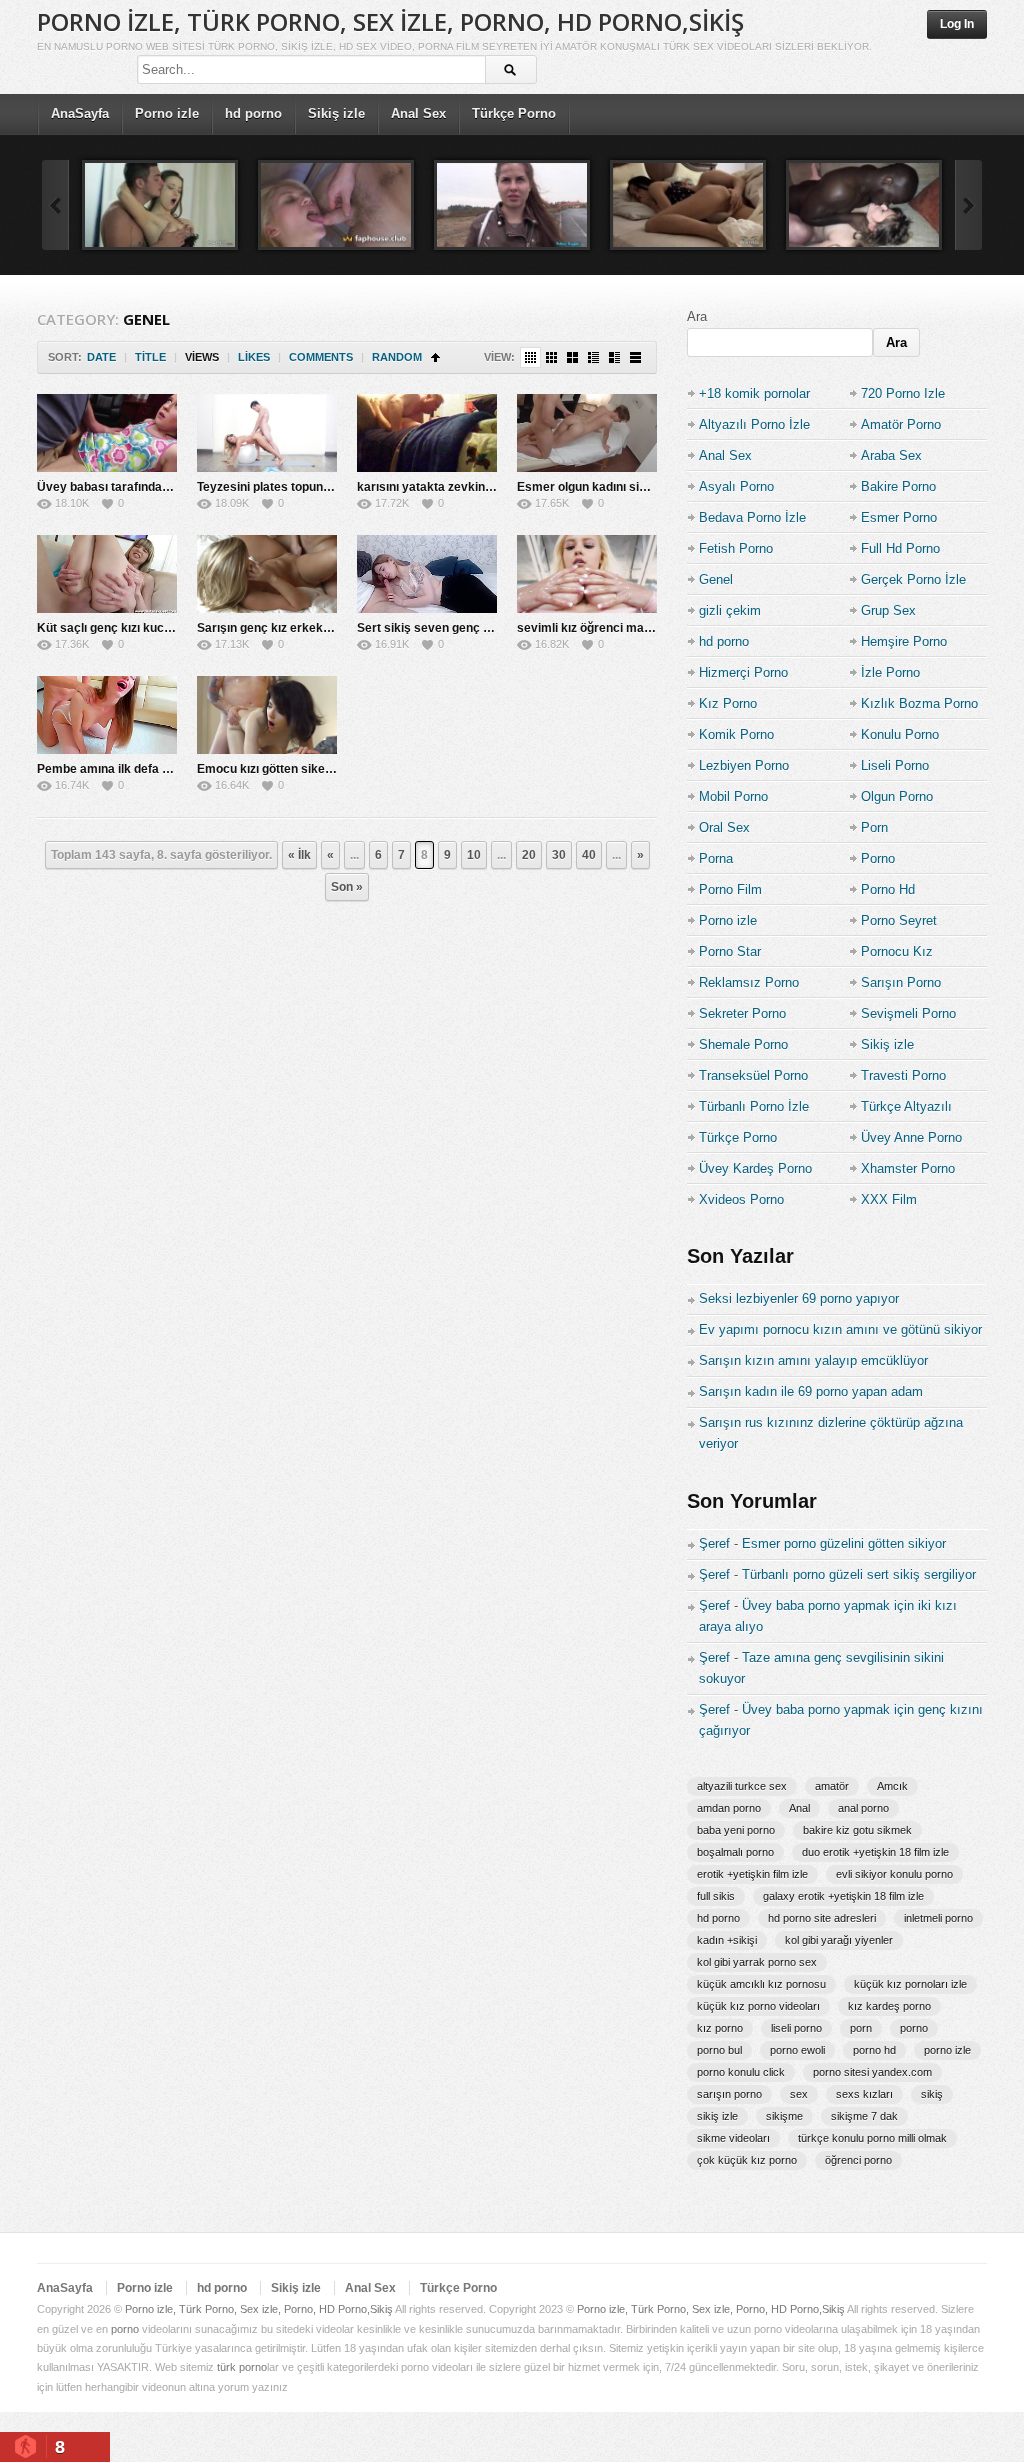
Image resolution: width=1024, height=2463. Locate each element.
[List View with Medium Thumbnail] (614, 357)
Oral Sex (724, 827)
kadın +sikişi (727, 1940)
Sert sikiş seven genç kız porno (446, 628)
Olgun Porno (897, 796)
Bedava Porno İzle (752, 517)
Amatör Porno (901, 424)
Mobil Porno (733, 796)
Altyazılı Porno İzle (754, 424)
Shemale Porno (743, 1044)
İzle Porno (890, 672)
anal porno (863, 1808)
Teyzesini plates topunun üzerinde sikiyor (314, 487)
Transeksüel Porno (753, 1075)
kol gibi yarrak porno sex (757, 1962)
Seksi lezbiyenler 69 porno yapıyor (799, 1298)
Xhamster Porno (908, 1168)
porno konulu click (741, 2072)
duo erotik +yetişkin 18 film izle (875, 1852)
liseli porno (796, 2028)
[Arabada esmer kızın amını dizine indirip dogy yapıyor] (512, 205)
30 (559, 855)
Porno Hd (888, 889)
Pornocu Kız (897, 951)
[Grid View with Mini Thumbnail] (530, 357)
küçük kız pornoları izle (910, 1984)
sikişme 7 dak (864, 2116)
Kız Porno (728, 703)
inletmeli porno (938, 1918)
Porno (878, 858)
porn (861, 2028)
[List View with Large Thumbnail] (635, 357)
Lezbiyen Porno (744, 765)
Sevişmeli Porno (908, 1013)
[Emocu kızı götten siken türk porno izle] (267, 715)
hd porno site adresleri (822, 1918)
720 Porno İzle (903, 393)
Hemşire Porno (904, 641)
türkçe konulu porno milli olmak (872, 2138)
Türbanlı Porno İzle (754, 1106)
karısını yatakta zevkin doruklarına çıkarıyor (482, 487)
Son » (347, 887)
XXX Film (889, 1199)
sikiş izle (717, 2116)
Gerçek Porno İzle (913, 579)
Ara (697, 316)
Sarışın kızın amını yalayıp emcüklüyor (813, 1360)
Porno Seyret (899, 920)
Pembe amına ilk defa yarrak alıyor (136, 769)
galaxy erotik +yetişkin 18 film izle (843, 1896)
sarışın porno (729, 2094)
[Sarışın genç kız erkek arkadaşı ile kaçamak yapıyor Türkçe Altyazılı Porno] (267, 574)
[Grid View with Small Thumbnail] (551, 357)
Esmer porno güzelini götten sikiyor (844, 1543)
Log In (957, 24)
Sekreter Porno (742, 1013)
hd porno (253, 113)
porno (914, 2028)
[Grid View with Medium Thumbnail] (572, 357)
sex (799, 2094)
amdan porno (729, 1808)
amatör (832, 1786)
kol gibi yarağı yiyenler (839, 1940)
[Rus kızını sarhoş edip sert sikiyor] (336, 205)
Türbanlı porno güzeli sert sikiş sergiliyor (859, 1574)
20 (529, 855)
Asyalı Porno (736, 486)
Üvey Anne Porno (911, 1137)
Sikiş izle (336, 113)
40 (589, 855)
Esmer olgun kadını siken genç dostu (621, 487)
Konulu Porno (900, 734)
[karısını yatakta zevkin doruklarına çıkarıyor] (427, 433)
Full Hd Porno (900, 548)
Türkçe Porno (514, 113)
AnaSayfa (80, 113)
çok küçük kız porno (747, 2160)
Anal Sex (418, 113)
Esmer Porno (899, 517)
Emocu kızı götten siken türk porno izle (306, 769)
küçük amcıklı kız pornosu (761, 1984)
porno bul (719, 2050)
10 (474, 855)
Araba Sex (891, 455)
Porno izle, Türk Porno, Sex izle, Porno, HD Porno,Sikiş (390, 21)
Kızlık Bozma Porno (919, 703)
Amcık (892, 1786)
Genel (716, 579)
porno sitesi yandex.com (872, 2072)
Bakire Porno (898, 486)
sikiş (932, 2094)
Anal (799, 1808)
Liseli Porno (895, 765)
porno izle (947, 2050)
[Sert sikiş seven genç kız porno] (427, 574)
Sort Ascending (435, 357)
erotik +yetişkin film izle (752, 1874)
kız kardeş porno (889, 2006)
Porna (716, 858)
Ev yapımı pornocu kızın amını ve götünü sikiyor (840, 1329)
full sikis (716, 1896)
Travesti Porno (903, 1075)
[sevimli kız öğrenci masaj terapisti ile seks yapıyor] (587, 574)
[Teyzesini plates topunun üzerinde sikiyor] (267, 433)
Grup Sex (888, 610)
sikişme (784, 2116)
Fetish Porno (736, 548)
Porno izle (167, 113)
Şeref (714, 1543)
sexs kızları (864, 2094)
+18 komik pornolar (754, 393)
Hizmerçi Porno (743, 672)
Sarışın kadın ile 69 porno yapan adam (811, 1391)
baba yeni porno (736, 1830)
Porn (874, 827)
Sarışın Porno (901, 982)
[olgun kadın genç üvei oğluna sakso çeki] (688, 205)
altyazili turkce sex (742, 1786)
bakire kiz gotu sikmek (857, 1830)
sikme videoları (733, 2138)
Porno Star (730, 951)
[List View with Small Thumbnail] (593, 357)
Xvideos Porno (741, 1199)
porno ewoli (797, 2050)
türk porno (242, 2367)
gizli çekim (730, 610)
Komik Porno (736, 734)
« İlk (299, 855)
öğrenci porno (858, 2160)
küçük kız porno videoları (758, 2006)
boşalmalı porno (735, 1852)
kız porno (720, 2028)
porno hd (874, 2050)
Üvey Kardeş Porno (755, 1168)
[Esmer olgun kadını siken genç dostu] (587, 433)
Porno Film (730, 889)
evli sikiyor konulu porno (894, 1874)
